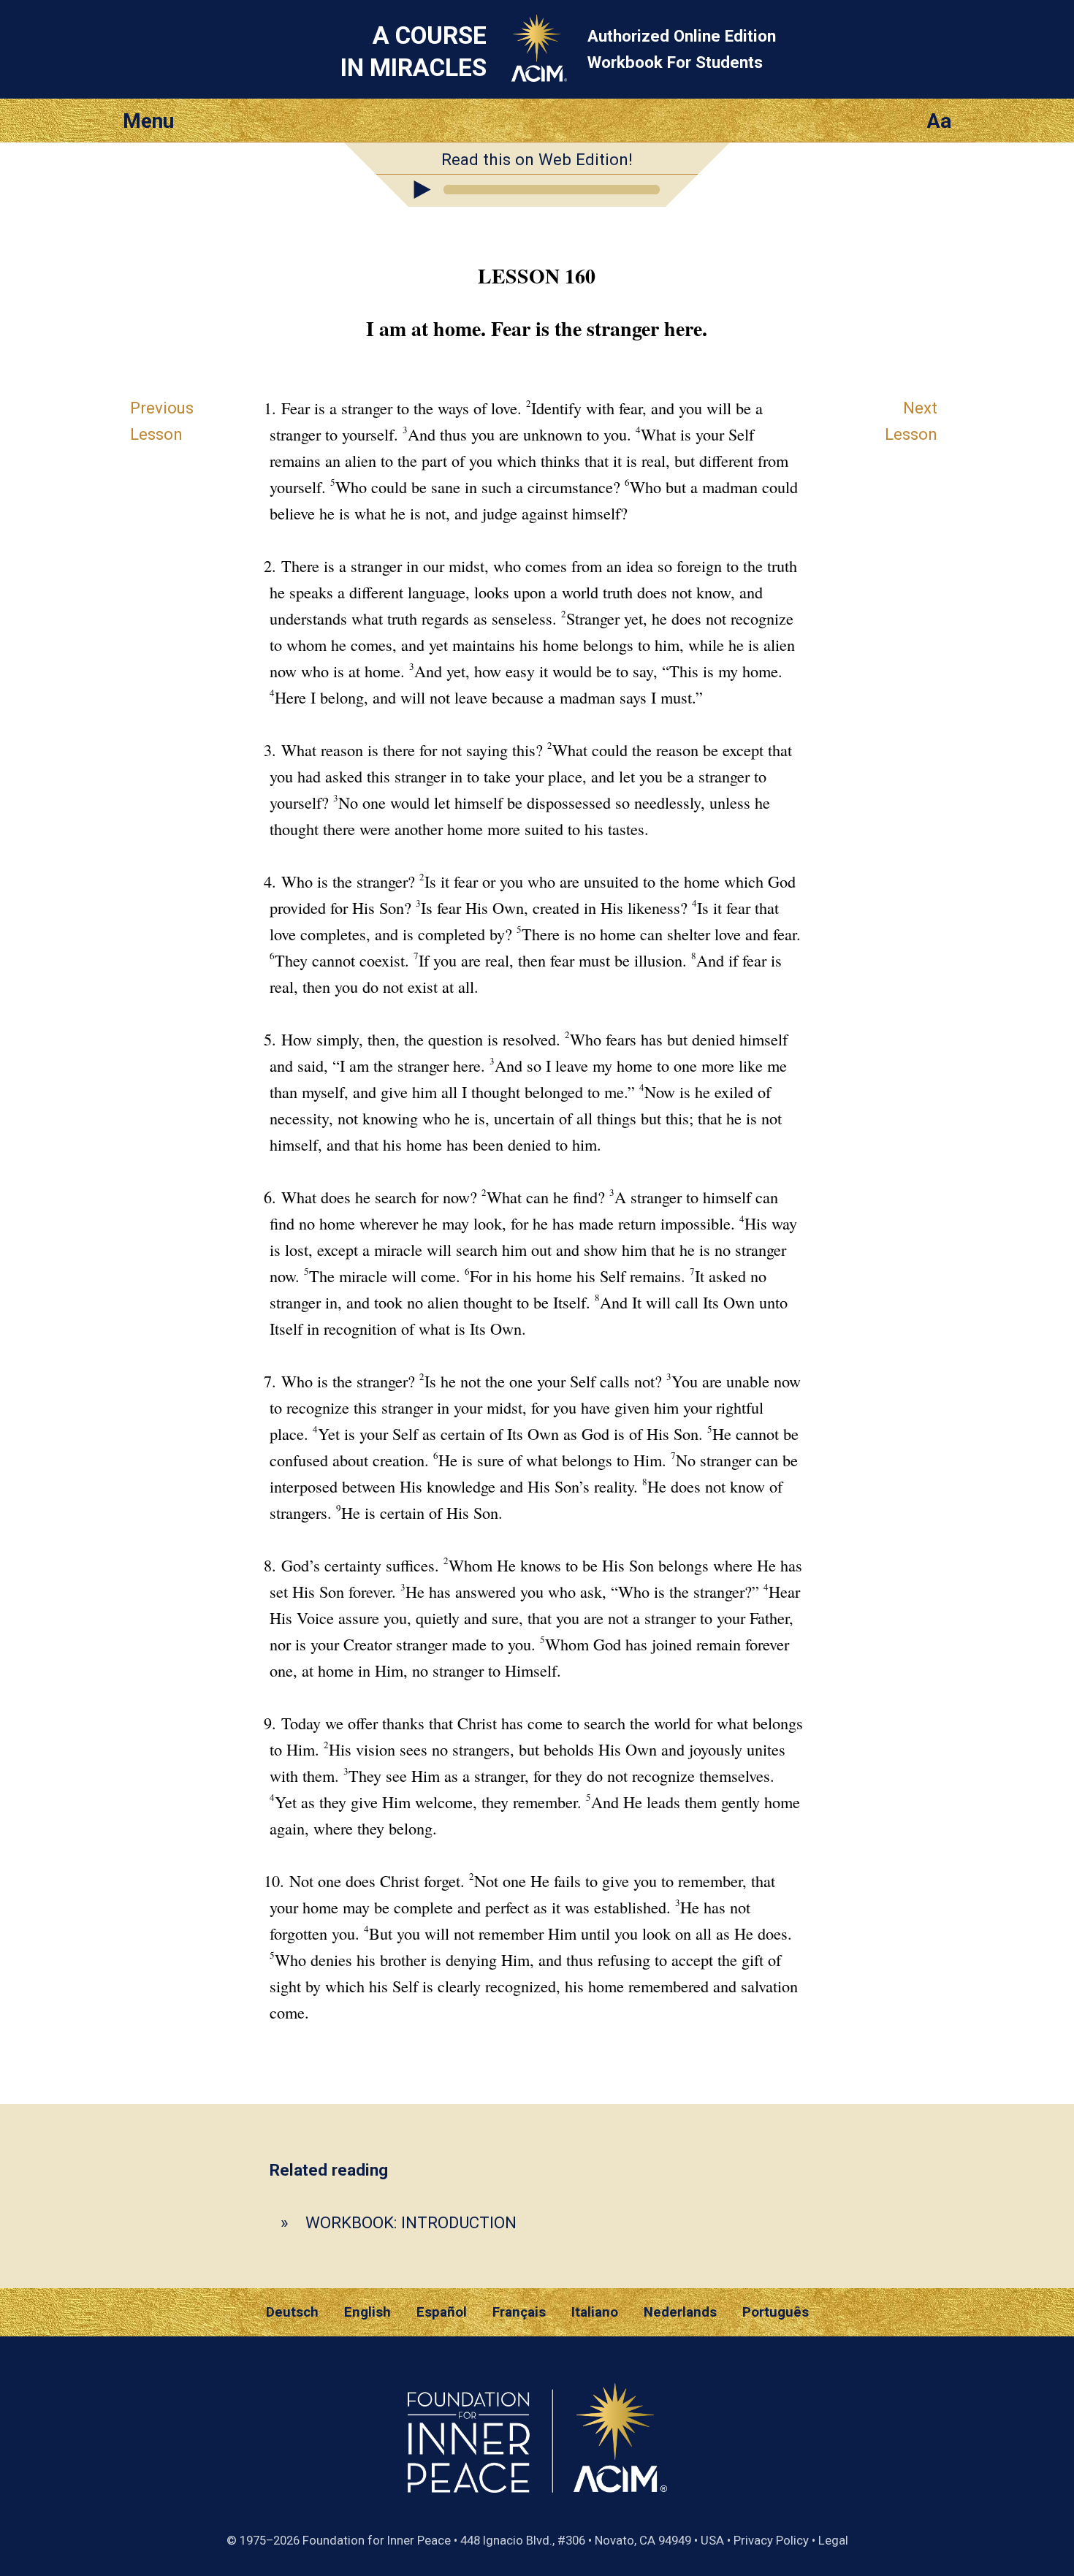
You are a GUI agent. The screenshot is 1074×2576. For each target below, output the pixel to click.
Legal (833, 2540)
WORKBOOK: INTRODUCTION (411, 2222)
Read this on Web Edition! (537, 159)
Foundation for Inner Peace (377, 2540)
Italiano (595, 2312)
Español (442, 2312)
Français (519, 2312)
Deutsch (292, 2312)
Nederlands (680, 2312)
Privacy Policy (771, 2540)
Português (776, 2312)
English (367, 2312)
